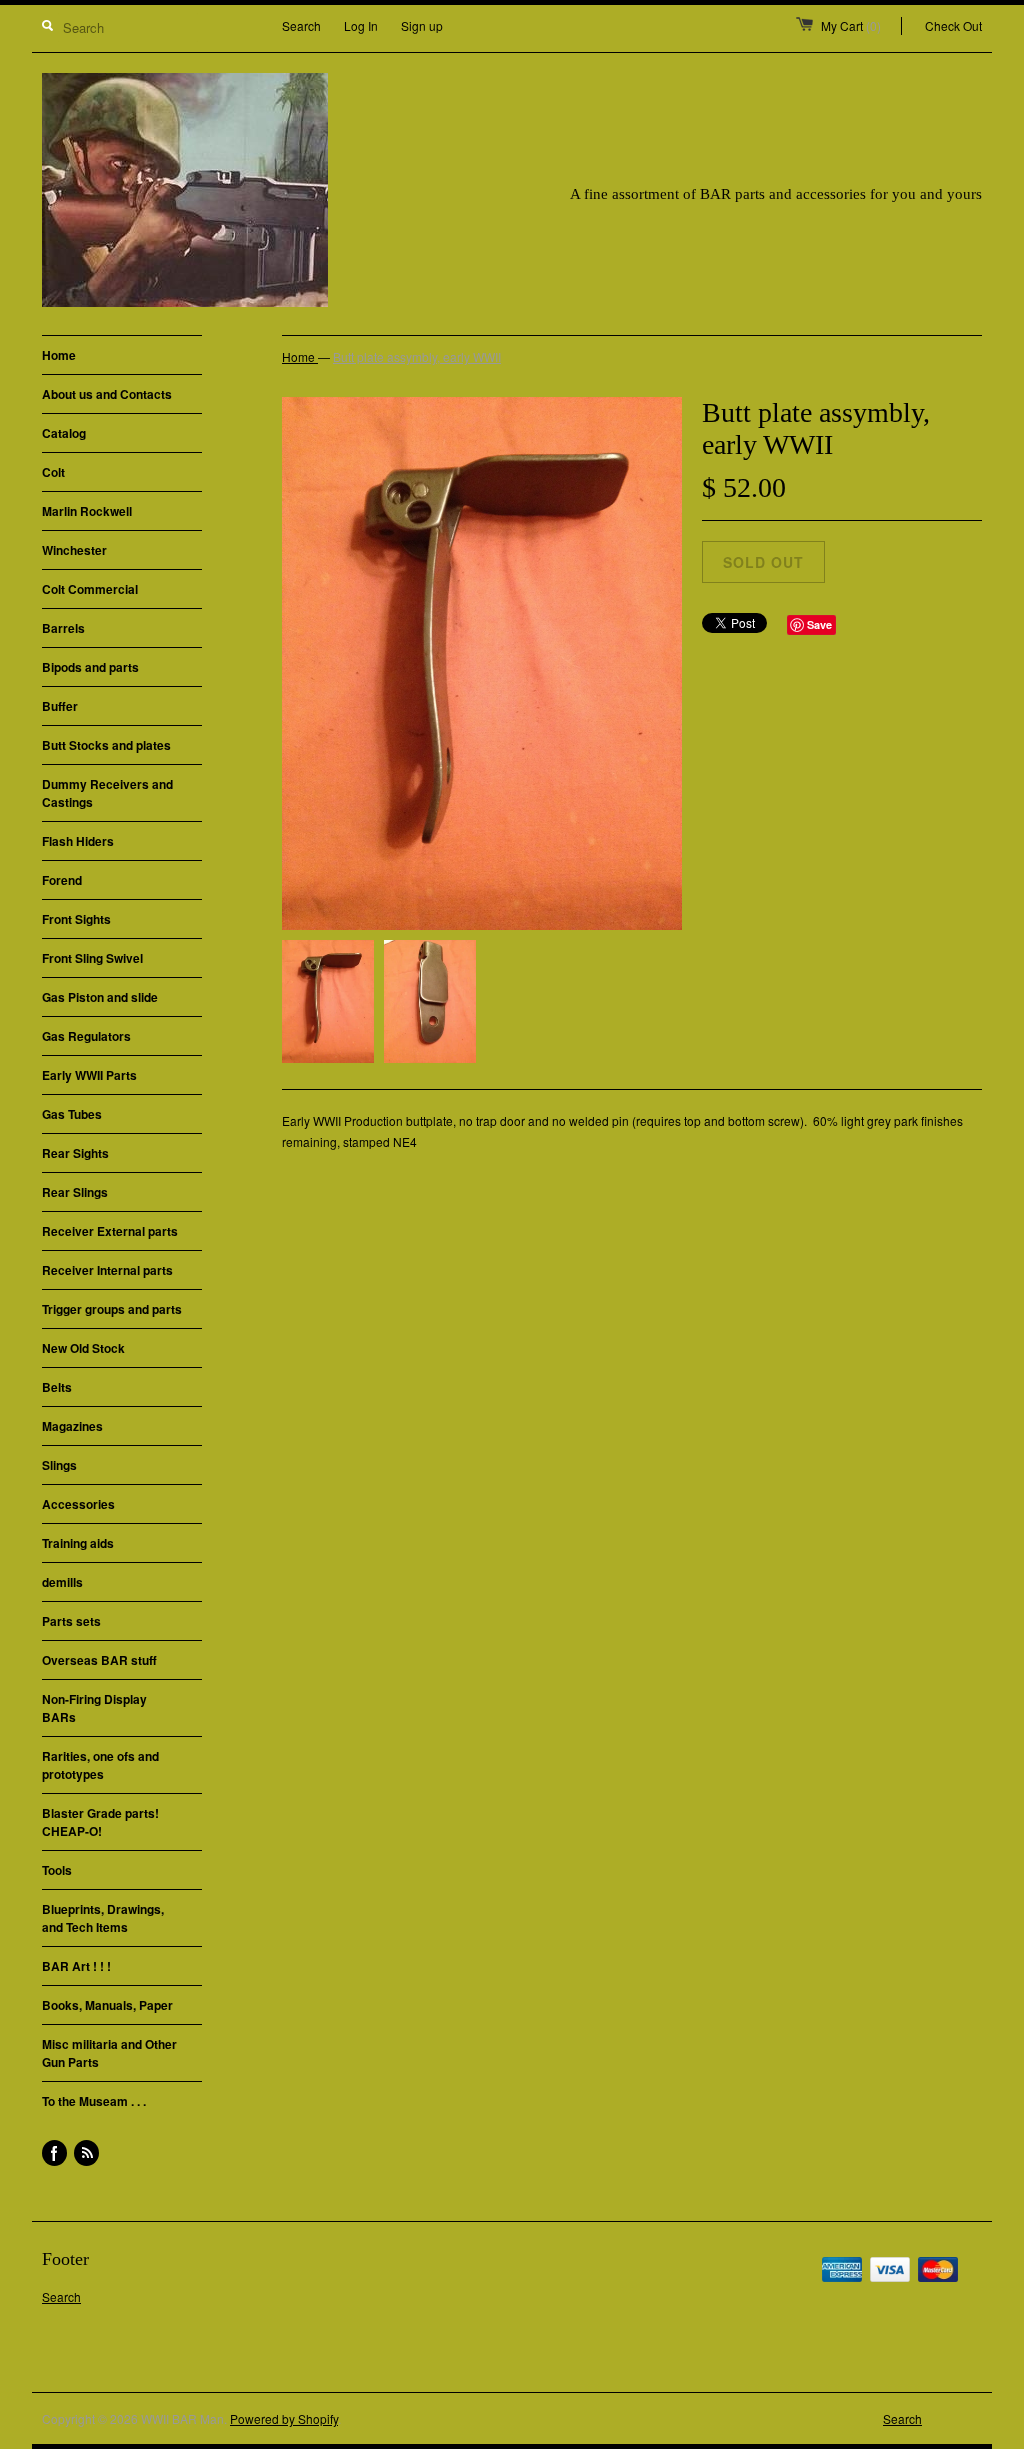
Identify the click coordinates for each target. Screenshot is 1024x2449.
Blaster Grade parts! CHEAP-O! (100, 1822)
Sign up (422, 25)
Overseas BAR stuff (99, 1660)
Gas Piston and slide (100, 997)
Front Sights (76, 919)
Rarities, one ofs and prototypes (100, 1765)
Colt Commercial (90, 589)
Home (59, 355)
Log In (361, 25)
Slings (59, 1465)
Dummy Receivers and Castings (107, 793)
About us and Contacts (107, 394)
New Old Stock (83, 1348)
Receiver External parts (110, 1231)
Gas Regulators (86, 1036)
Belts (57, 1387)
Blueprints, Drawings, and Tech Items (103, 1918)
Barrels (63, 628)
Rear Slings (75, 1192)
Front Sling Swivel (92, 958)
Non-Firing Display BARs (94, 1708)
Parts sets (71, 1621)
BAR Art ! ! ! (76, 1966)
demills (62, 1582)
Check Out (953, 25)
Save (819, 624)
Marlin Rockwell (87, 511)
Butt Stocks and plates (106, 745)
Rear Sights (75, 1153)
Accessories (78, 1504)
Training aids (78, 1543)
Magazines (72, 1426)
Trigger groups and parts (112, 1309)
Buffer (60, 706)
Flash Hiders (78, 841)
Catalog (64, 433)
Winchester (74, 550)
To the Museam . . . (94, 2101)
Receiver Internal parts (107, 1270)
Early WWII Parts (89, 1075)
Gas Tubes (72, 1114)
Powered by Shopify (284, 2418)
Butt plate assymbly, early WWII (417, 356)
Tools (57, 1870)
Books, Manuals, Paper (107, 2005)
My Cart (851, 25)
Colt (53, 472)
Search (301, 25)
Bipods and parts (90, 667)
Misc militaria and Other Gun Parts (109, 2053)
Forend (62, 880)
